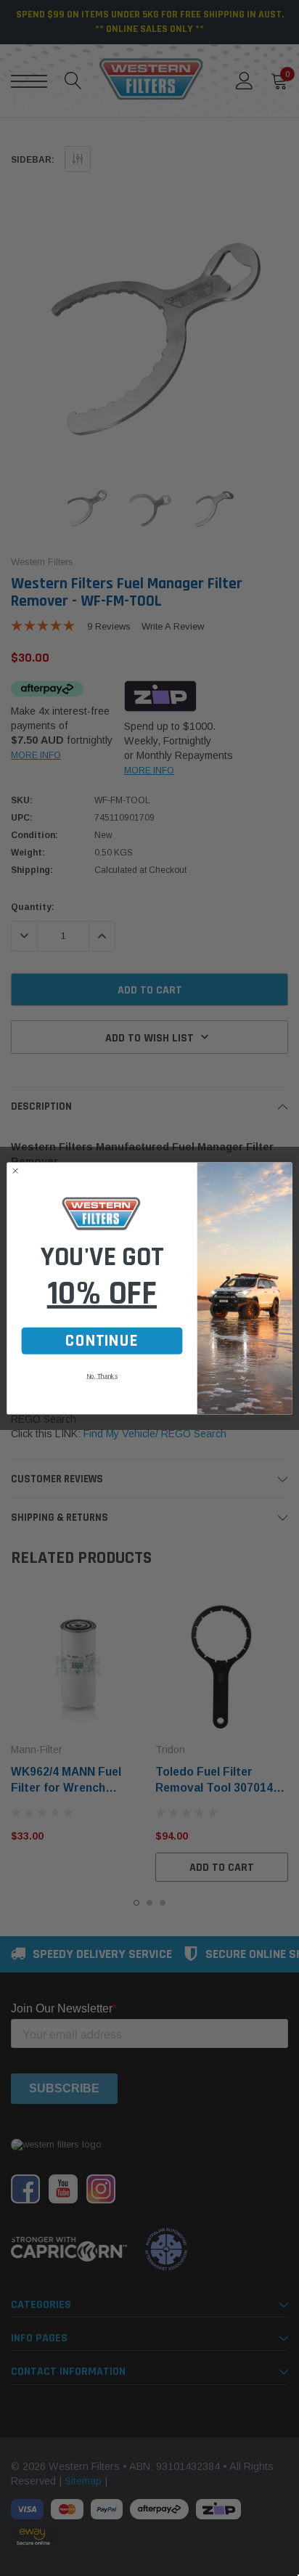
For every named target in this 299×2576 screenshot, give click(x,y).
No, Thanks (102, 1376)
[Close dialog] (15, 1171)
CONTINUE (102, 1341)
